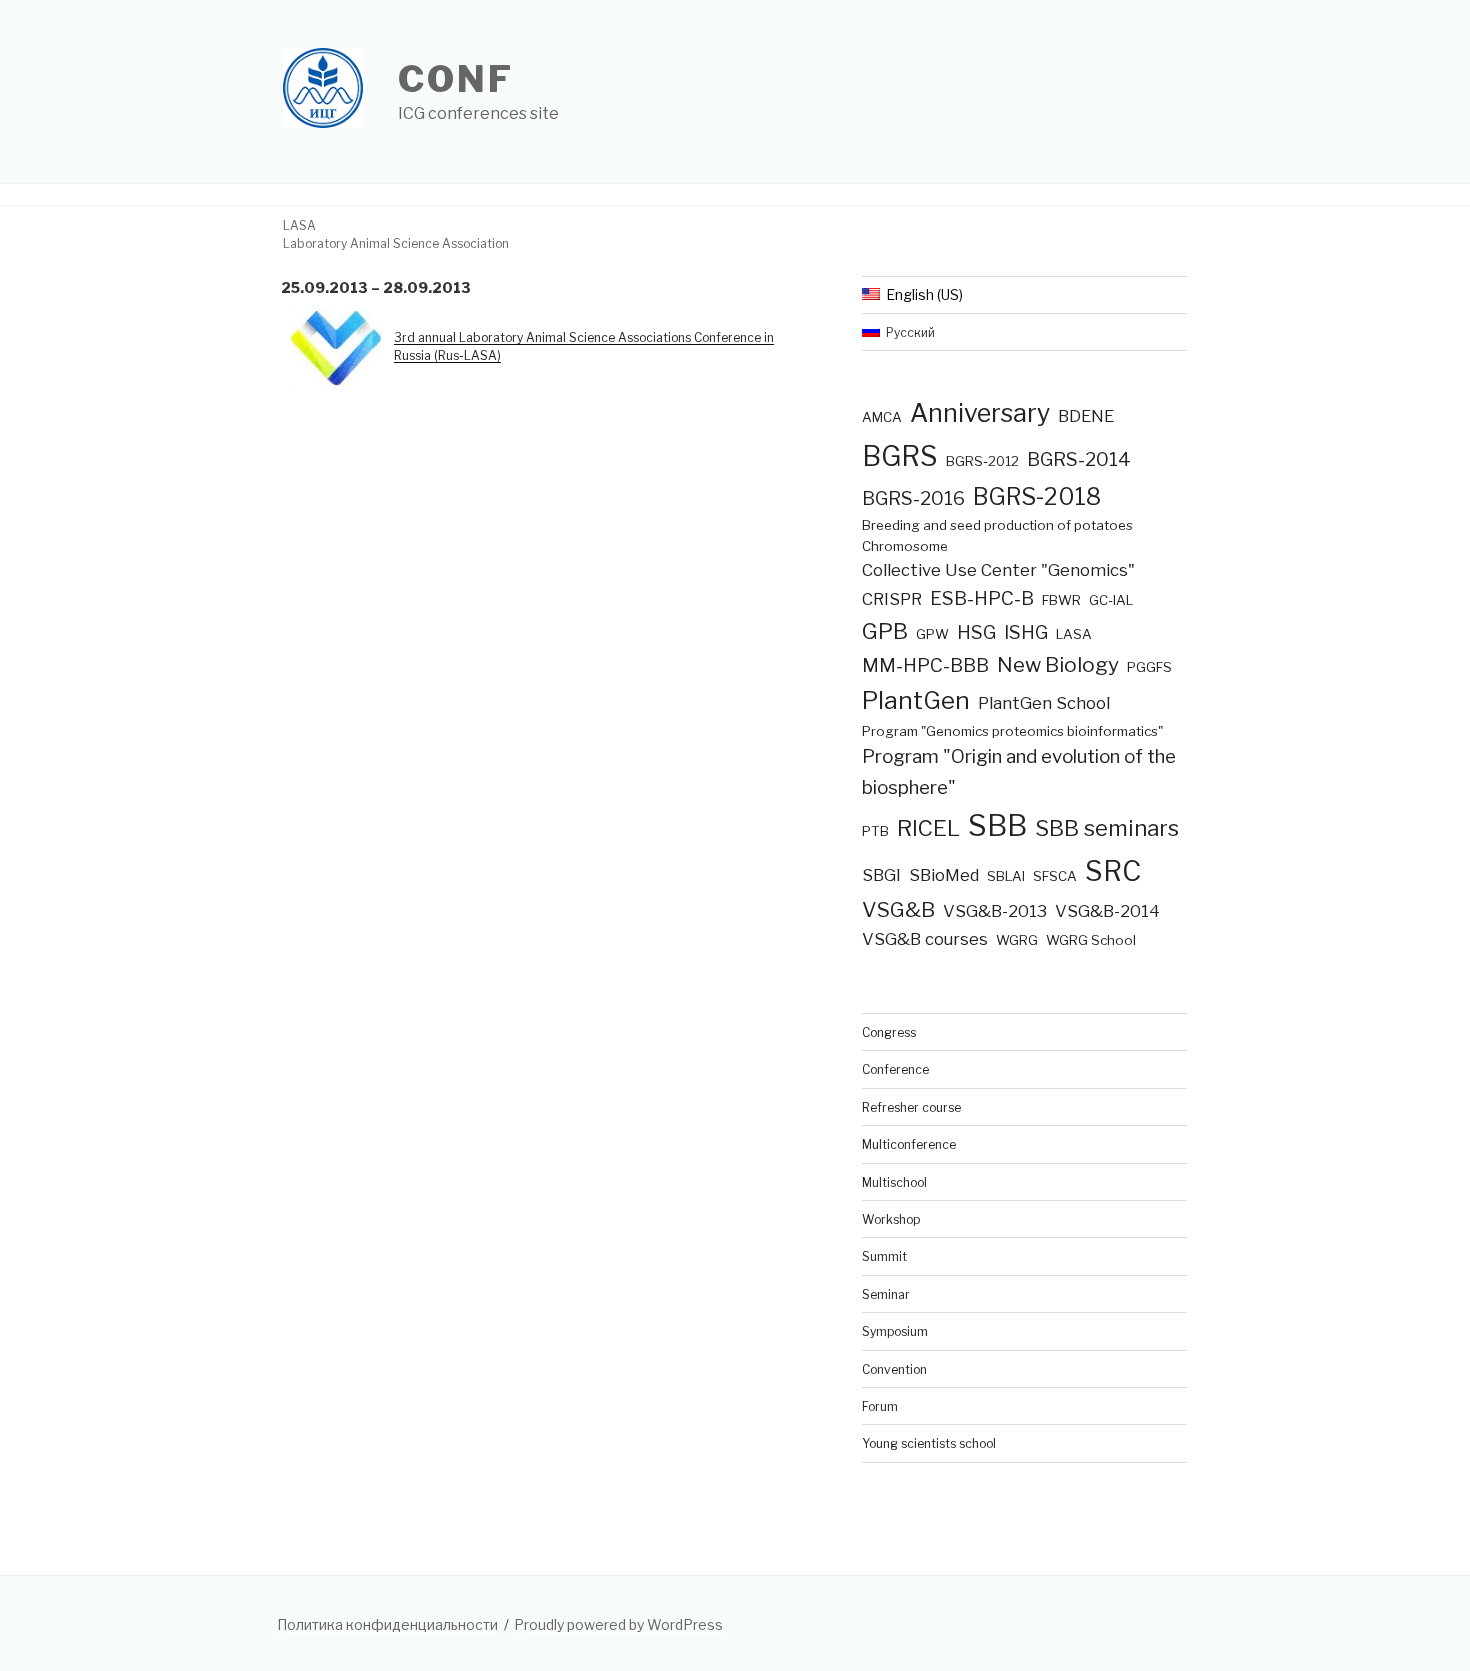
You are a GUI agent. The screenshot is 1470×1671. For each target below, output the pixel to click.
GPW (932, 634)
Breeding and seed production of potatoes (997, 525)
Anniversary (980, 413)
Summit (884, 1256)
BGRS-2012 (982, 461)
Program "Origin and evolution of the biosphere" (1019, 771)
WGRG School (1091, 940)
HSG (976, 632)
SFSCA (1055, 876)
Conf (456, 79)
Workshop (891, 1219)
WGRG (1017, 940)
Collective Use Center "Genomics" (998, 570)
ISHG (1026, 632)
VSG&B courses (925, 939)
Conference (895, 1069)
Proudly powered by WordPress (618, 1624)
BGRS (900, 456)
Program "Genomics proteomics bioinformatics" (1012, 731)
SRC (1113, 871)
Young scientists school (929, 1443)
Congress (889, 1032)
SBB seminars (1107, 828)
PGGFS (1149, 667)
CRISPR (892, 599)
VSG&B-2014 (1107, 911)
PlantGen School (1044, 703)
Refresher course (911, 1107)
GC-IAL (1111, 600)
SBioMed (944, 875)
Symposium (895, 1331)
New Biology (1058, 664)
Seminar (886, 1294)
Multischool (894, 1182)
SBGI (881, 875)
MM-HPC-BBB (925, 665)
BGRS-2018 (1037, 496)
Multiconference (909, 1144)
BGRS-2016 (913, 498)
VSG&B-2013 (995, 911)
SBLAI (1006, 876)
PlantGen (916, 700)
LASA (1074, 634)
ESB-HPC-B (982, 598)
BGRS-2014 (1079, 459)
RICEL (928, 828)
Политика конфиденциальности (387, 1624)
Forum (880, 1406)
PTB (875, 831)
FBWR (1061, 600)
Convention (894, 1369)
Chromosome (905, 546)
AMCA (882, 417)
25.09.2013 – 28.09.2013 (376, 287)
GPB (885, 631)
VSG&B (898, 909)
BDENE (1086, 416)
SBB (997, 825)
